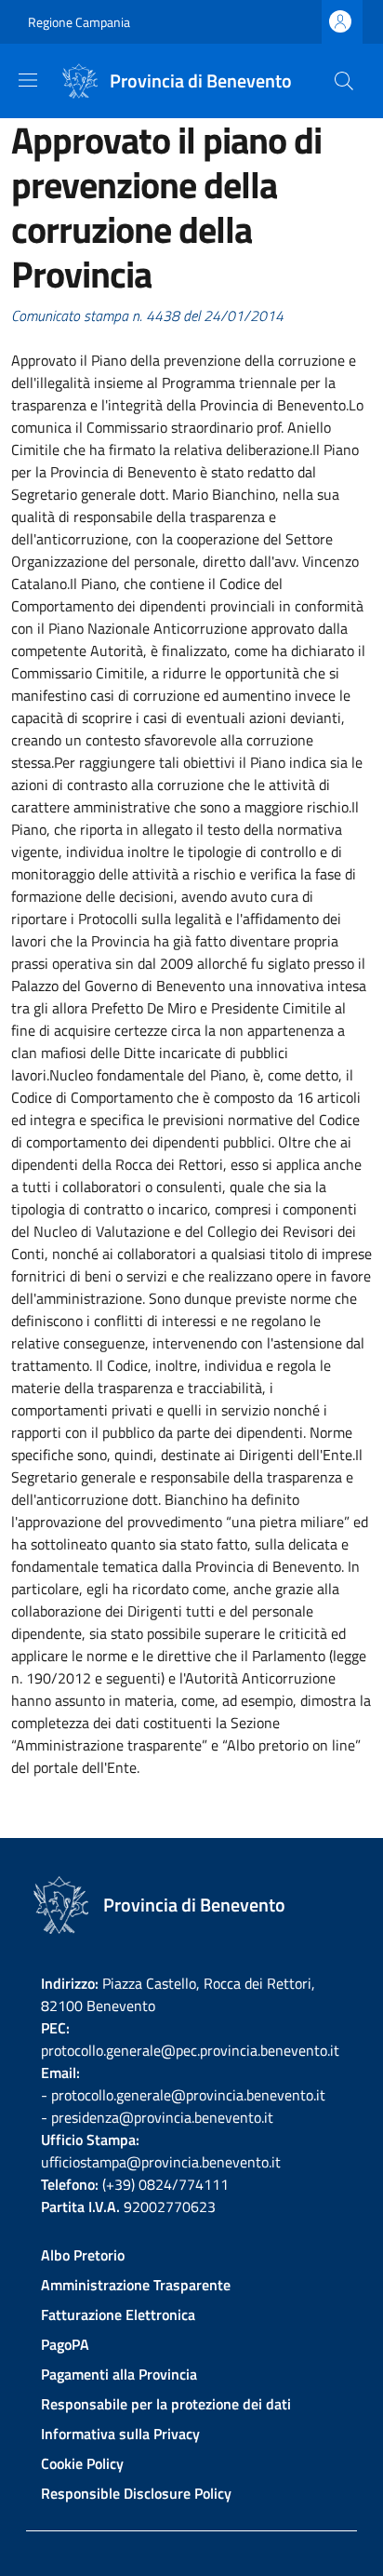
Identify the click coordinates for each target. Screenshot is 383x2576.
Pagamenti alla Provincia (119, 2374)
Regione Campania (79, 22)
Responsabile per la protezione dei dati (166, 2404)
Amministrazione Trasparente (136, 2285)
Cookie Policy (82, 2463)
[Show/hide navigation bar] (28, 80)
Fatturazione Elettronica (118, 2314)
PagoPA (65, 2344)
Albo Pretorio (83, 2255)
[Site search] (344, 81)
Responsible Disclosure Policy (136, 2493)
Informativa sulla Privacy (120, 2434)
